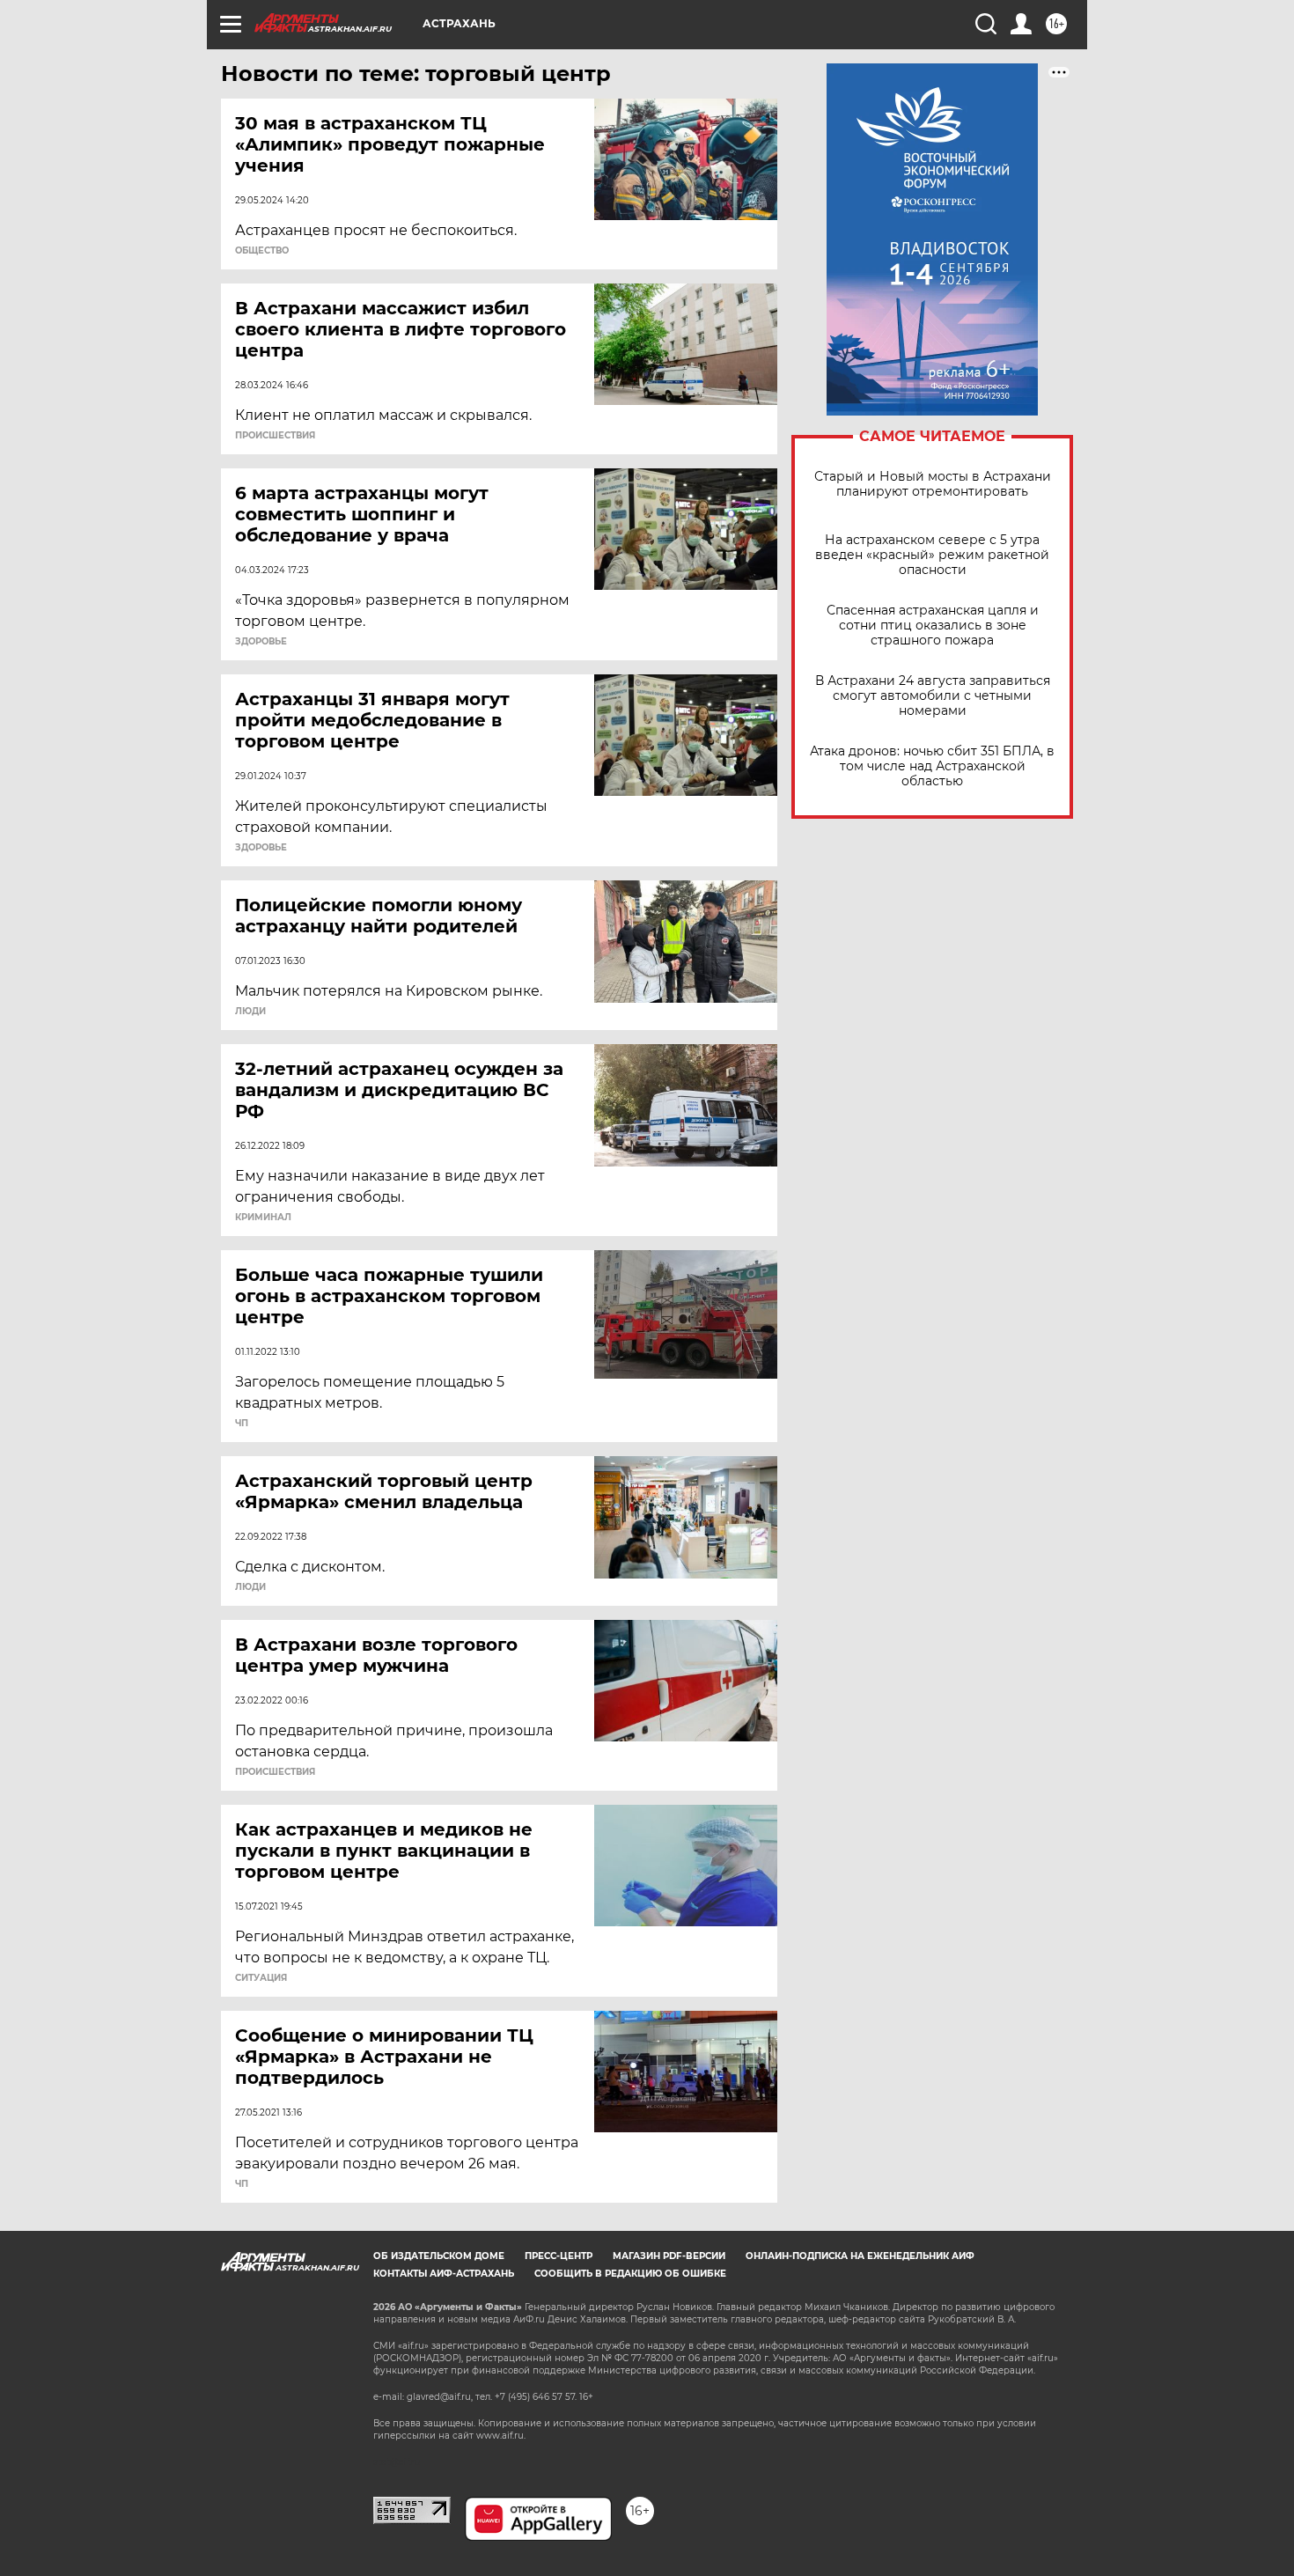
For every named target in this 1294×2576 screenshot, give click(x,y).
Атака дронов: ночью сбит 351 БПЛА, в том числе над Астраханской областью (932, 766)
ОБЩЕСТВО (262, 251)
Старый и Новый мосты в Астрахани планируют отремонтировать (933, 484)
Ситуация (261, 1978)
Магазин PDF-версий (669, 2256)
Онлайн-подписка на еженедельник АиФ (860, 2256)
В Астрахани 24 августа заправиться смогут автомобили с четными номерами (933, 696)
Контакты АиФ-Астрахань (444, 2274)
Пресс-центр (559, 2256)
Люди (250, 1012)
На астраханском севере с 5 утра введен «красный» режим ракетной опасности (932, 555)
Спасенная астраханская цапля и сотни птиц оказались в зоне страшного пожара (933, 626)
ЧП (242, 1424)
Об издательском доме (439, 2256)
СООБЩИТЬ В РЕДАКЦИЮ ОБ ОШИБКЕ (630, 2274)
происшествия (275, 436)
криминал (263, 1218)
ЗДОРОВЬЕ (261, 642)
